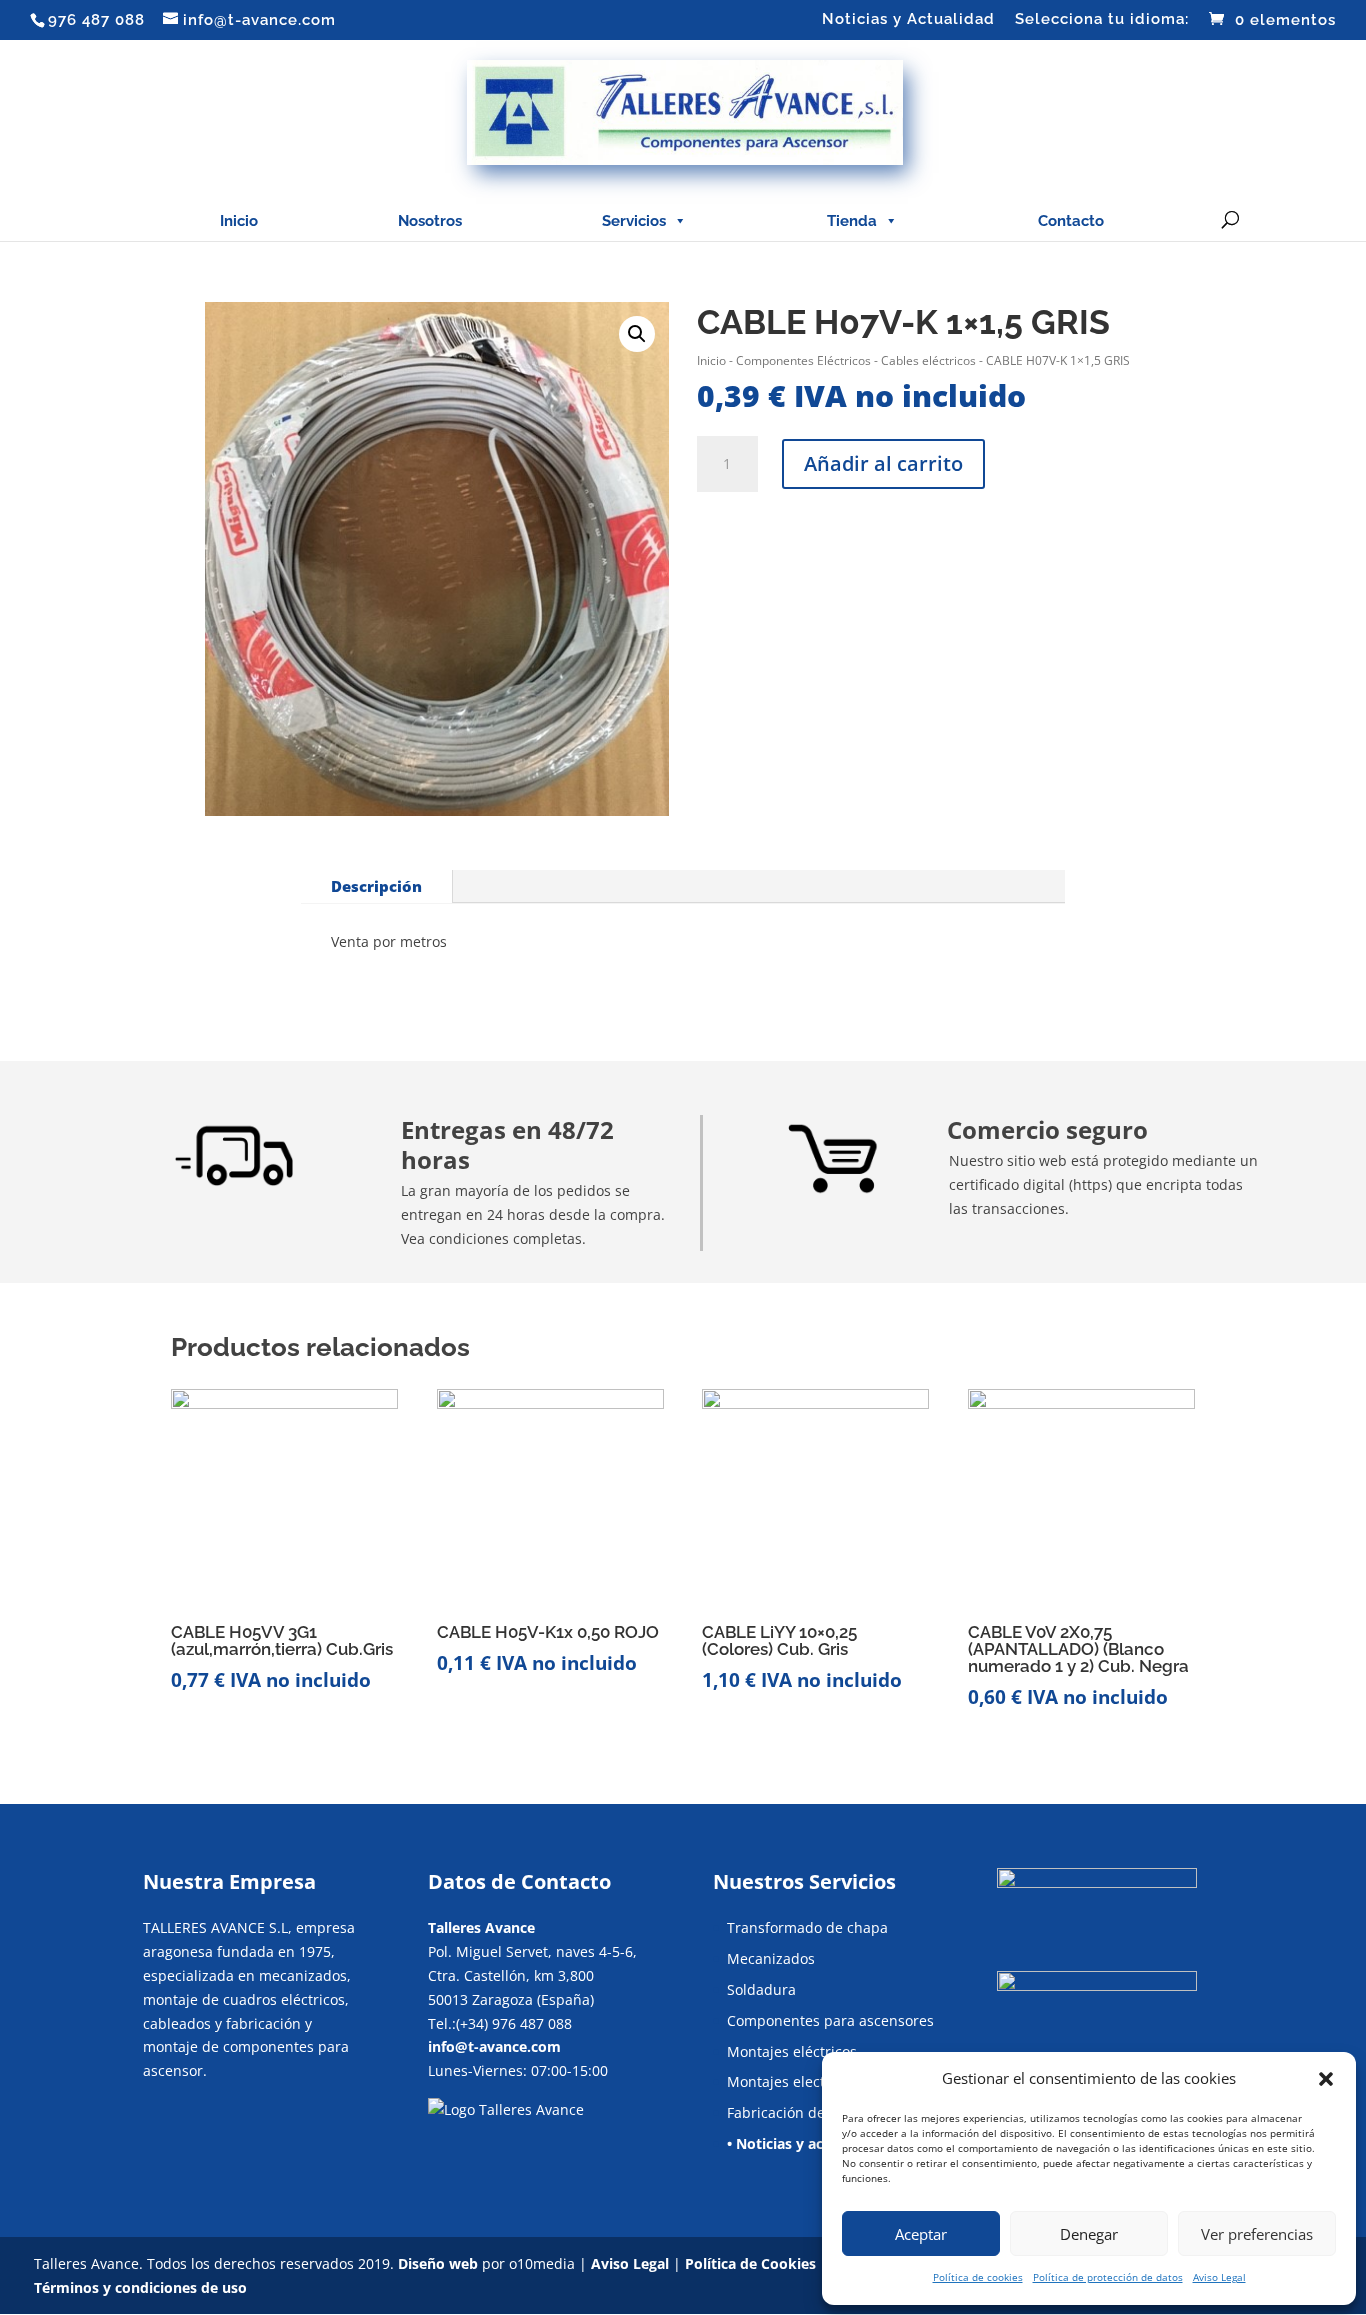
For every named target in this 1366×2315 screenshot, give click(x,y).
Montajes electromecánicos (818, 2081)
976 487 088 (96, 20)
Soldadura (761, 1989)
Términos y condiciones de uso (140, 2287)
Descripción (376, 886)
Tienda (852, 221)
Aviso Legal (1219, 2277)
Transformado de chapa (807, 1927)
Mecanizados (771, 1958)
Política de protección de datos (1108, 2277)
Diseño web (438, 2263)
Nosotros (430, 221)
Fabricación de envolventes (818, 2112)
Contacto (1071, 221)
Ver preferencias (1257, 2234)
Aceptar (921, 2234)
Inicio (239, 221)
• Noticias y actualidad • (808, 2143)
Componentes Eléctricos (803, 360)
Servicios (634, 221)
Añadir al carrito (883, 463)
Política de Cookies (750, 2263)
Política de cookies (978, 2277)
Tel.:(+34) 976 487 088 (500, 2023)
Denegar (1089, 2234)
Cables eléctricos (928, 360)
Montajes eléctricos (792, 2051)
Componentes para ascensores (830, 2020)
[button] (1326, 2079)
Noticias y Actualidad (908, 20)
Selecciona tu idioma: (1102, 20)
